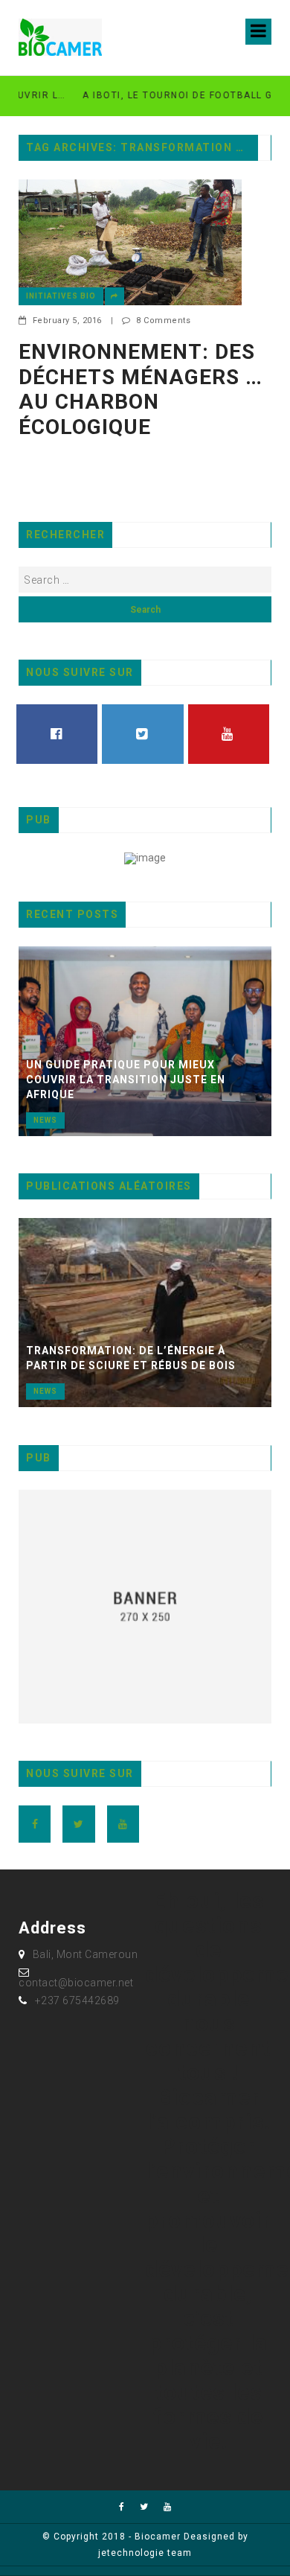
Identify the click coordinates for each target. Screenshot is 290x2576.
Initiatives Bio (61, 296)
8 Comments (163, 321)
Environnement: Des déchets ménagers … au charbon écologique (141, 389)
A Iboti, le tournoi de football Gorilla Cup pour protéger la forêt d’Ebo (158, 95)
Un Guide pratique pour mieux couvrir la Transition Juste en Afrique (126, 1080)
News (45, 1120)
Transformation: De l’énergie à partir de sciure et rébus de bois (131, 1358)
